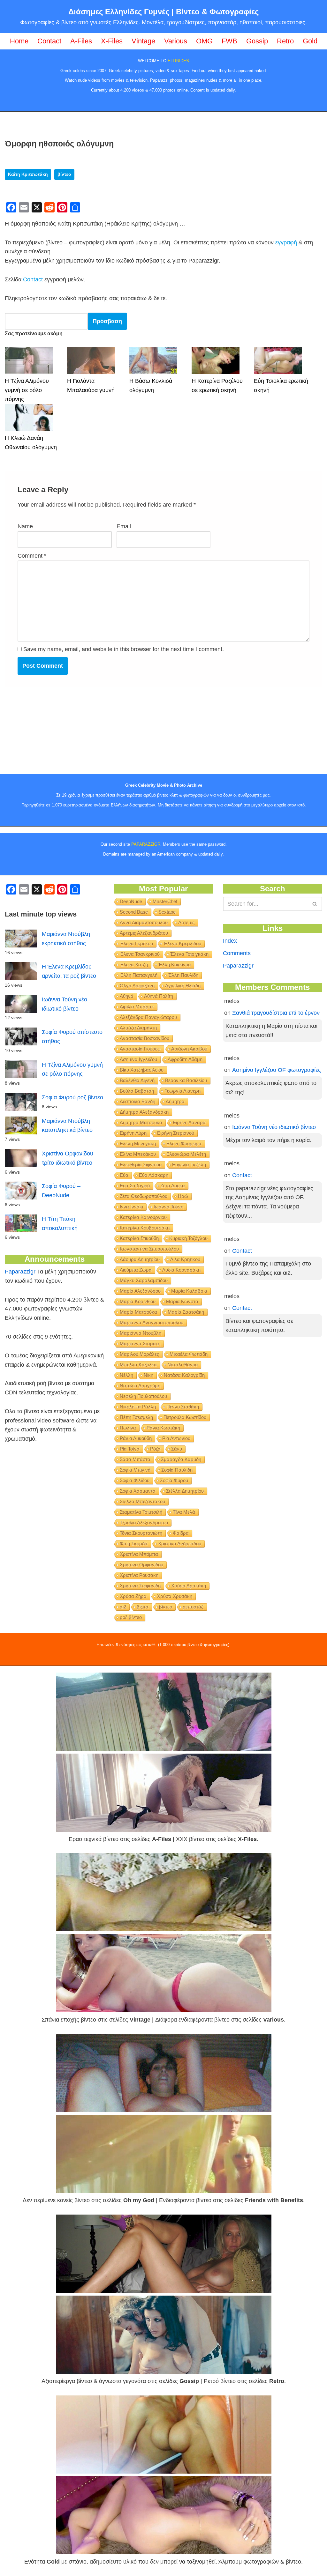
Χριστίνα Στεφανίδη (140, 1586)
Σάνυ (177, 1449)
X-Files (112, 41)
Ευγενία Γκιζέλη (189, 1165)
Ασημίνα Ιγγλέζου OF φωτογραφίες (277, 1070)
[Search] (315, 904)
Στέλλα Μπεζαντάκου (142, 1501)
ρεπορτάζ (193, 1607)
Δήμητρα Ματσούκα (141, 1122)
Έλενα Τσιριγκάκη (189, 954)
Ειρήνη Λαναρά (189, 1122)
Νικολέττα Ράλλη (138, 1407)
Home (19, 41)
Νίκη (148, 1375)
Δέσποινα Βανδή (137, 1101)
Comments (237, 953)
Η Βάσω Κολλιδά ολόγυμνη (151, 386)
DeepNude (131, 901)
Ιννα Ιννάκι (131, 1207)
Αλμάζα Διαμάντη (138, 1028)
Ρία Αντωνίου (176, 1438)
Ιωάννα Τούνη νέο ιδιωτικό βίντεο (274, 1127)
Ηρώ (183, 1196)
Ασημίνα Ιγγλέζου (138, 1059)
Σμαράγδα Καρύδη (181, 1459)
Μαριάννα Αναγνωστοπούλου (152, 1322)
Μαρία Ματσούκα (138, 1312)
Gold (310, 41)
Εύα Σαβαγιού (135, 1186)
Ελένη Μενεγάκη (138, 1143)
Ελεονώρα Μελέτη (186, 1154)
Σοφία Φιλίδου (135, 1480)
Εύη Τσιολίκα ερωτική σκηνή (281, 386)
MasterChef (165, 901)
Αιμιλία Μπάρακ (137, 1007)
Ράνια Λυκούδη (136, 1438)
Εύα (124, 1175)
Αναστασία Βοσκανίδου (144, 1038)
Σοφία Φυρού (174, 1480)
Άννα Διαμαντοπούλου (144, 922)
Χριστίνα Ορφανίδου (141, 1565)
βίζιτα (143, 1607)
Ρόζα (155, 1449)
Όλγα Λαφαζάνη (137, 986)
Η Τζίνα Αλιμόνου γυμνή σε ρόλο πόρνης (27, 390)
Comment (32, 556)
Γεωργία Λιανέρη (183, 1091)
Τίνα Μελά (184, 1512)
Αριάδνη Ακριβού (189, 1049)
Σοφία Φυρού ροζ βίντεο (72, 1097)
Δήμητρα (175, 1101)
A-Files (81, 41)
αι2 (123, 1607)
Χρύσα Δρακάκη (189, 1586)
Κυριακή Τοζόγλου (188, 1238)
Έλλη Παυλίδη (183, 975)
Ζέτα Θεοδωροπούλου (144, 1196)
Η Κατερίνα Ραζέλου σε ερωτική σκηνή (217, 386)
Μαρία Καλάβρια (189, 1291)
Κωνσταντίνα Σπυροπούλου (149, 1249)
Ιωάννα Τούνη (168, 1207)
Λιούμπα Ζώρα (136, 1270)
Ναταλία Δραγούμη (140, 1386)
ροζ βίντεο (131, 1617)
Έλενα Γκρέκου (136, 943)
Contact (49, 41)
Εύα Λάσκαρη (154, 1175)
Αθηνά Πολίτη (159, 996)
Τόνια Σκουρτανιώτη (141, 1533)
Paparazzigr (20, 1272)
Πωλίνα (128, 1428)
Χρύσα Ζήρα (133, 1596)
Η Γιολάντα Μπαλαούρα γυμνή (91, 386)
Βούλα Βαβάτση (137, 1091)
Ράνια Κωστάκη (163, 1428)
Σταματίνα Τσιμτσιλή (141, 1512)
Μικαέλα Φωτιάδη (189, 1354)
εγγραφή (286, 242)
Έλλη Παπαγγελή (139, 975)
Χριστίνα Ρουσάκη (139, 1575)
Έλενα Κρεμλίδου (182, 943)
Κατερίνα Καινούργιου (143, 1217)
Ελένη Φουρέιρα (184, 1143)
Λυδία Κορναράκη (181, 1270)
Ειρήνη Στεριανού (176, 1133)
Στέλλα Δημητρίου (185, 1491)
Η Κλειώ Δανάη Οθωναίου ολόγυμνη (31, 443)
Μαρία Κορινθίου (138, 1301)
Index (230, 941)
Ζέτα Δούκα (173, 1186)
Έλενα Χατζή (134, 965)
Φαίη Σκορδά (134, 1544)
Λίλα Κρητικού (185, 1259)
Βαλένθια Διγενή (137, 1080)
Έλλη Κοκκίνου (175, 965)
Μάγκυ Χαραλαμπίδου (144, 1280)
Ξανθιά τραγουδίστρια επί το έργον (276, 1013)
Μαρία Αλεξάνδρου (140, 1291)
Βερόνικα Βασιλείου (186, 1080)
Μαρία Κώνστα (182, 1301)
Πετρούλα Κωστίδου (185, 1417)
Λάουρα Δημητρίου (140, 1259)
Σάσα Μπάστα (135, 1459)
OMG (204, 41)
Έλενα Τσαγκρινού (140, 954)
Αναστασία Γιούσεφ (140, 1049)
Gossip (257, 41)
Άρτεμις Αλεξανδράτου (144, 933)
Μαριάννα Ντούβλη (141, 1333)
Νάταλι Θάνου (183, 1365)
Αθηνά (127, 996)
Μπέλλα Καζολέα (138, 1365)
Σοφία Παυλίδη (177, 1470)
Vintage (143, 41)
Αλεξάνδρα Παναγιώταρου (148, 1017)
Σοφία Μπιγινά (135, 1470)
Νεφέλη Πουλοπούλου (143, 1396)
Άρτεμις (186, 922)
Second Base (134, 912)
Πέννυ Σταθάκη (183, 1407)
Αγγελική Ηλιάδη (183, 986)
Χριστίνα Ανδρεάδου (180, 1544)
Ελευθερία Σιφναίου (141, 1165)
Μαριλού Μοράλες (139, 1354)
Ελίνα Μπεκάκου (138, 1154)
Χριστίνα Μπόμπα (139, 1554)
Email (124, 526)
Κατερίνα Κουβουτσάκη (145, 1228)
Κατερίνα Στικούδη (139, 1238)
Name (25, 526)
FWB (229, 41)
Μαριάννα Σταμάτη (140, 1344)
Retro (285, 41)
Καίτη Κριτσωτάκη (28, 174)
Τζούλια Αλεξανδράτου (144, 1522)
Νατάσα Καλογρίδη (184, 1375)
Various (176, 41)
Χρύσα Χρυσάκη (175, 1596)
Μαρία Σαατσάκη (186, 1312)
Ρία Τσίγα (130, 1449)
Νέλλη (126, 1375)
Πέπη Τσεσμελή (136, 1417)
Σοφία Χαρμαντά (138, 1491)
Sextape (167, 912)
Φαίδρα (181, 1533)
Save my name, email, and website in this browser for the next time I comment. (124, 649)
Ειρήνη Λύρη (133, 1133)
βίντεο (64, 174)
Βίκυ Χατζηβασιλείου (142, 1070)
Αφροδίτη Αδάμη (185, 1059)
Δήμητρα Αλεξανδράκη (144, 1112)
